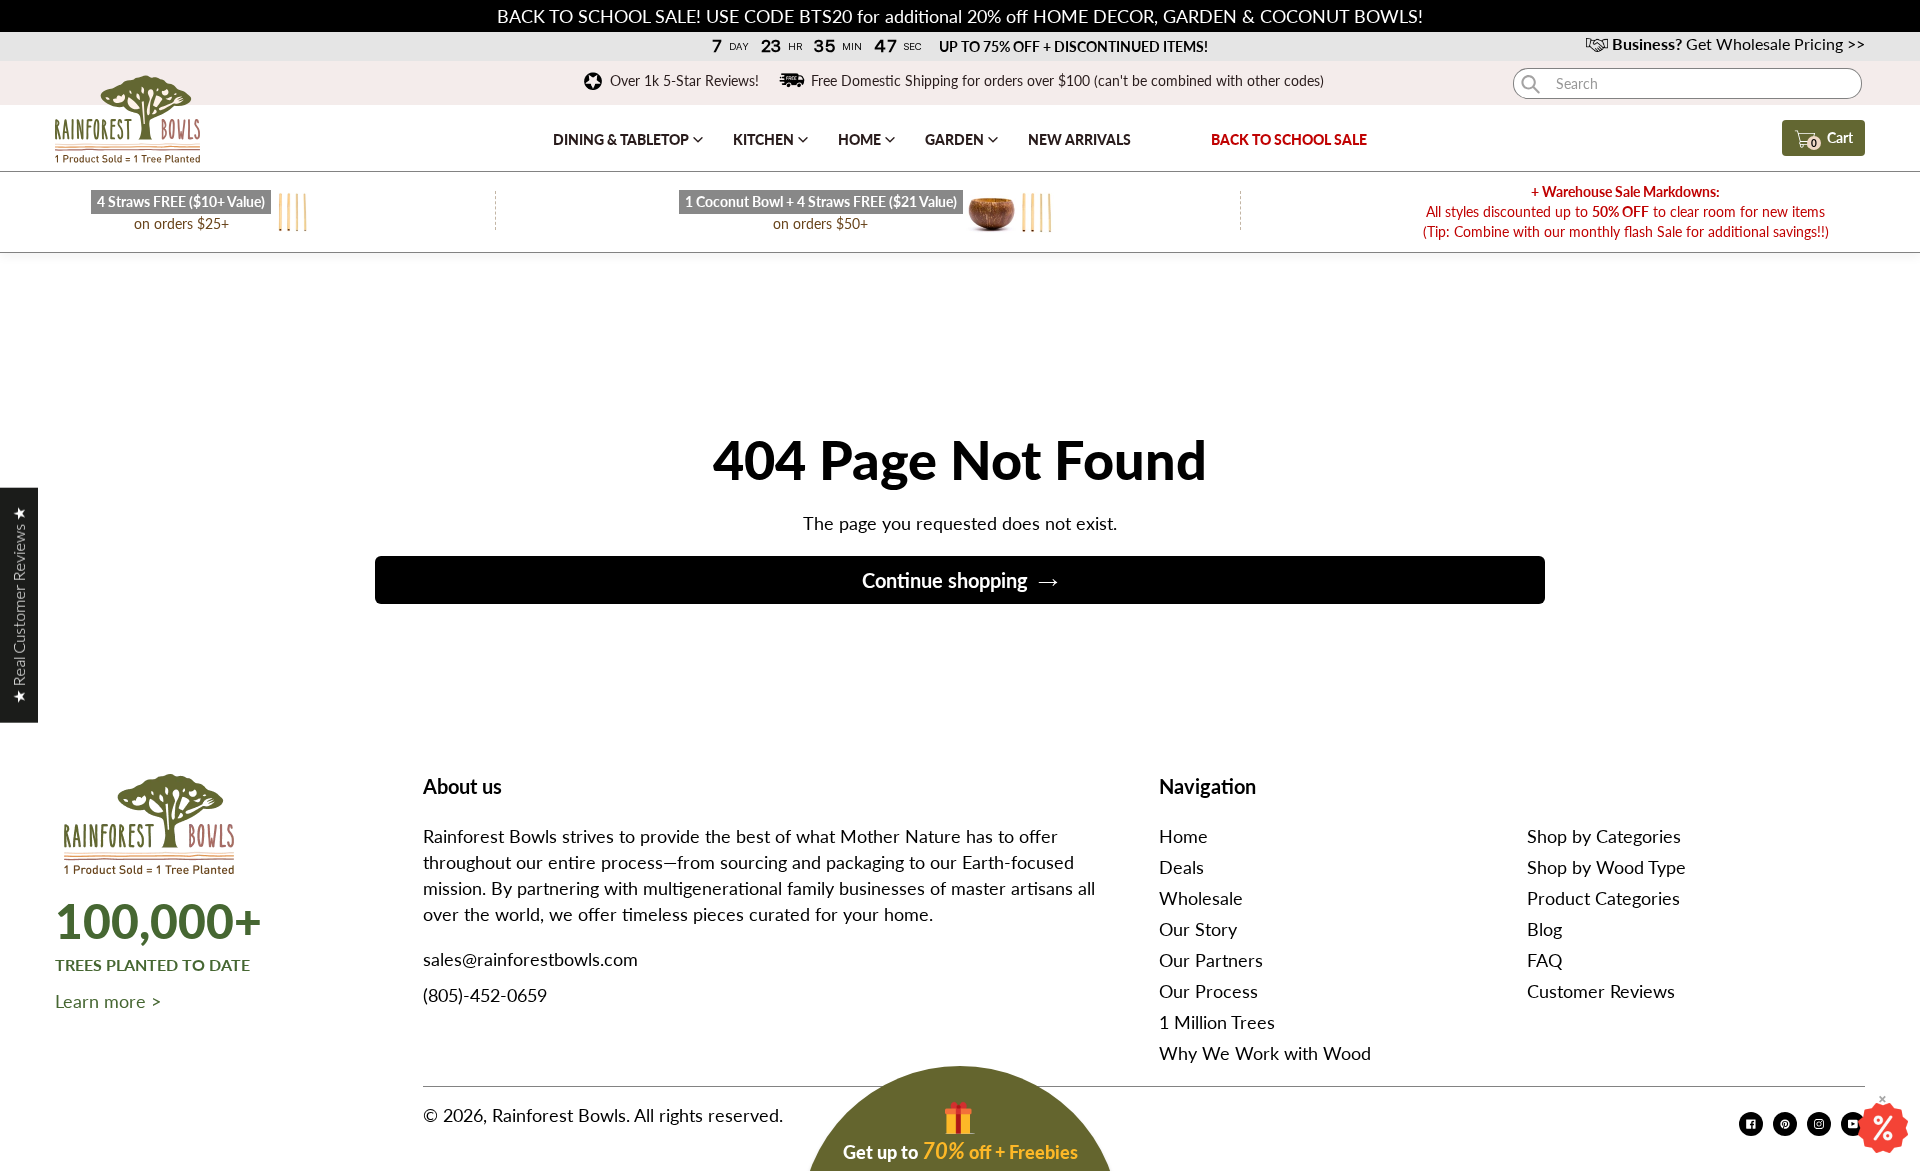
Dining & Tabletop (622, 139)
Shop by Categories (1604, 836)
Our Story (1198, 929)
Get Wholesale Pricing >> (1738, 43)
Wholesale (1201, 898)
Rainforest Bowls (559, 1115)
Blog (1544, 929)
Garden (956, 139)
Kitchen (765, 139)
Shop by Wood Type (1606, 867)
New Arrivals (1079, 139)
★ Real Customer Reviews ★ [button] (18, 604)
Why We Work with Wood (1265, 1053)
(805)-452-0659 (485, 995)
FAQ (1544, 960)
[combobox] (1687, 83)
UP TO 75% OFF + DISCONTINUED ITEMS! (1073, 46)
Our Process (1208, 991)
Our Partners (1211, 960)
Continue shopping (945, 580)
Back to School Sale (1289, 139)
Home (861, 139)
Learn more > (108, 1001)
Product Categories (1603, 898)
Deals (1181, 867)
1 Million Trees (1217, 1022)
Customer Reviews (1601, 991)
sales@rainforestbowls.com (530, 959)
